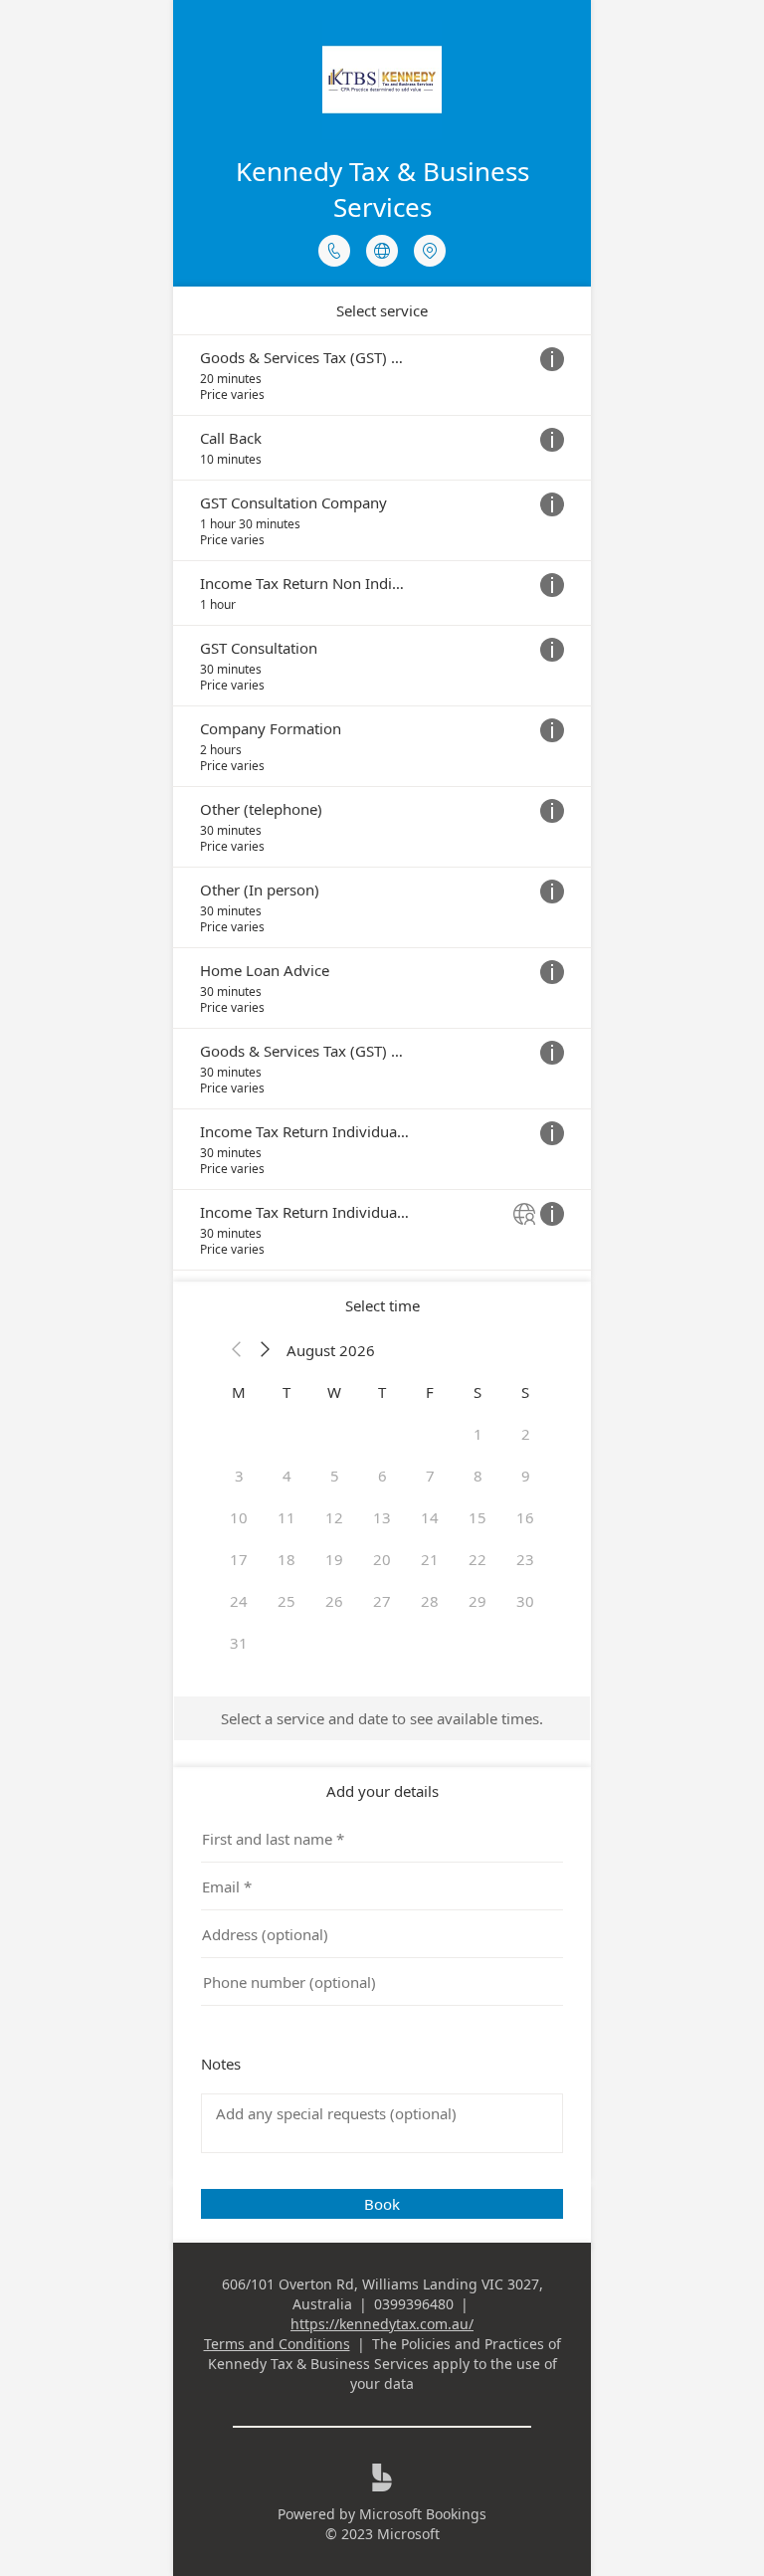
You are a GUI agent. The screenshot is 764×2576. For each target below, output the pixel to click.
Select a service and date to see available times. (382, 1718)
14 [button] (430, 1517)
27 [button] (382, 1601)
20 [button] (382, 1559)
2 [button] (526, 1434)
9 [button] (526, 1476)
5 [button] (335, 1476)
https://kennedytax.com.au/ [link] (382, 2324)
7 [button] (430, 1476)
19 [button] (334, 1559)
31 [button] (239, 1643)
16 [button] (525, 1517)
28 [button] (430, 1601)
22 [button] (477, 1559)
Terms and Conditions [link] (277, 2344)
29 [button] (477, 1601)
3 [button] (239, 1476)
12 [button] (334, 1517)
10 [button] (239, 1517)
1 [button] (478, 1434)
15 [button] (477, 1517)
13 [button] (382, 1517)
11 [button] (286, 1517)
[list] (382, 802)
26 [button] (334, 1601)
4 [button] (287, 1476)
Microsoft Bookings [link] (423, 2514)
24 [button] (239, 1601)
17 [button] (239, 1559)
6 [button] (382, 1476)
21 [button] (430, 1559)
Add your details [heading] (382, 1791)
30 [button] (525, 1601)
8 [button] (478, 1476)
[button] (237, 1350)
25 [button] (286, 1601)
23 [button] (525, 1559)
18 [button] (286, 1559)
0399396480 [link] (414, 2304)
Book (382, 2204)
